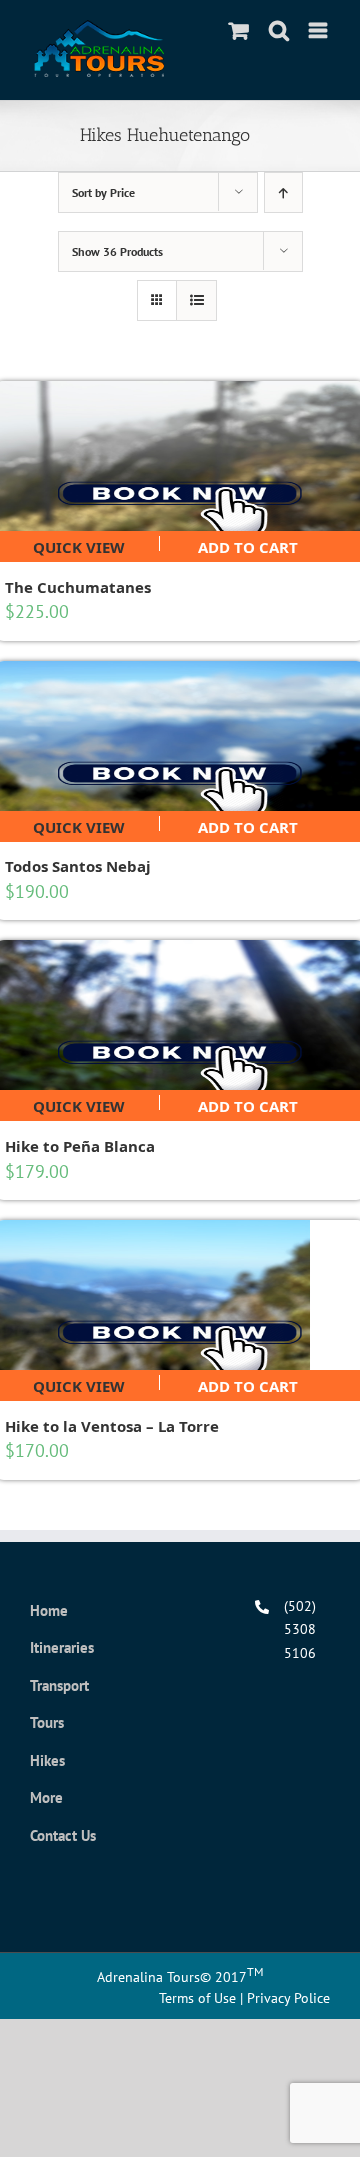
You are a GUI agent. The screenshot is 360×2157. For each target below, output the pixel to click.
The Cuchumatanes (78, 587)
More (46, 1797)
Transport (59, 1685)
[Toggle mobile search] (279, 30)
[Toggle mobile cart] (239, 30)
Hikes (47, 1760)
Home (49, 1610)
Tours (47, 1722)
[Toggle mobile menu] (319, 30)
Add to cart (248, 544)
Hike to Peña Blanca (80, 1146)
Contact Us (63, 1835)
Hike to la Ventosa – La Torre (112, 1426)
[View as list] (196, 300)
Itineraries (62, 1647)
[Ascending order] (283, 192)
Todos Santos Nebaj (78, 866)
